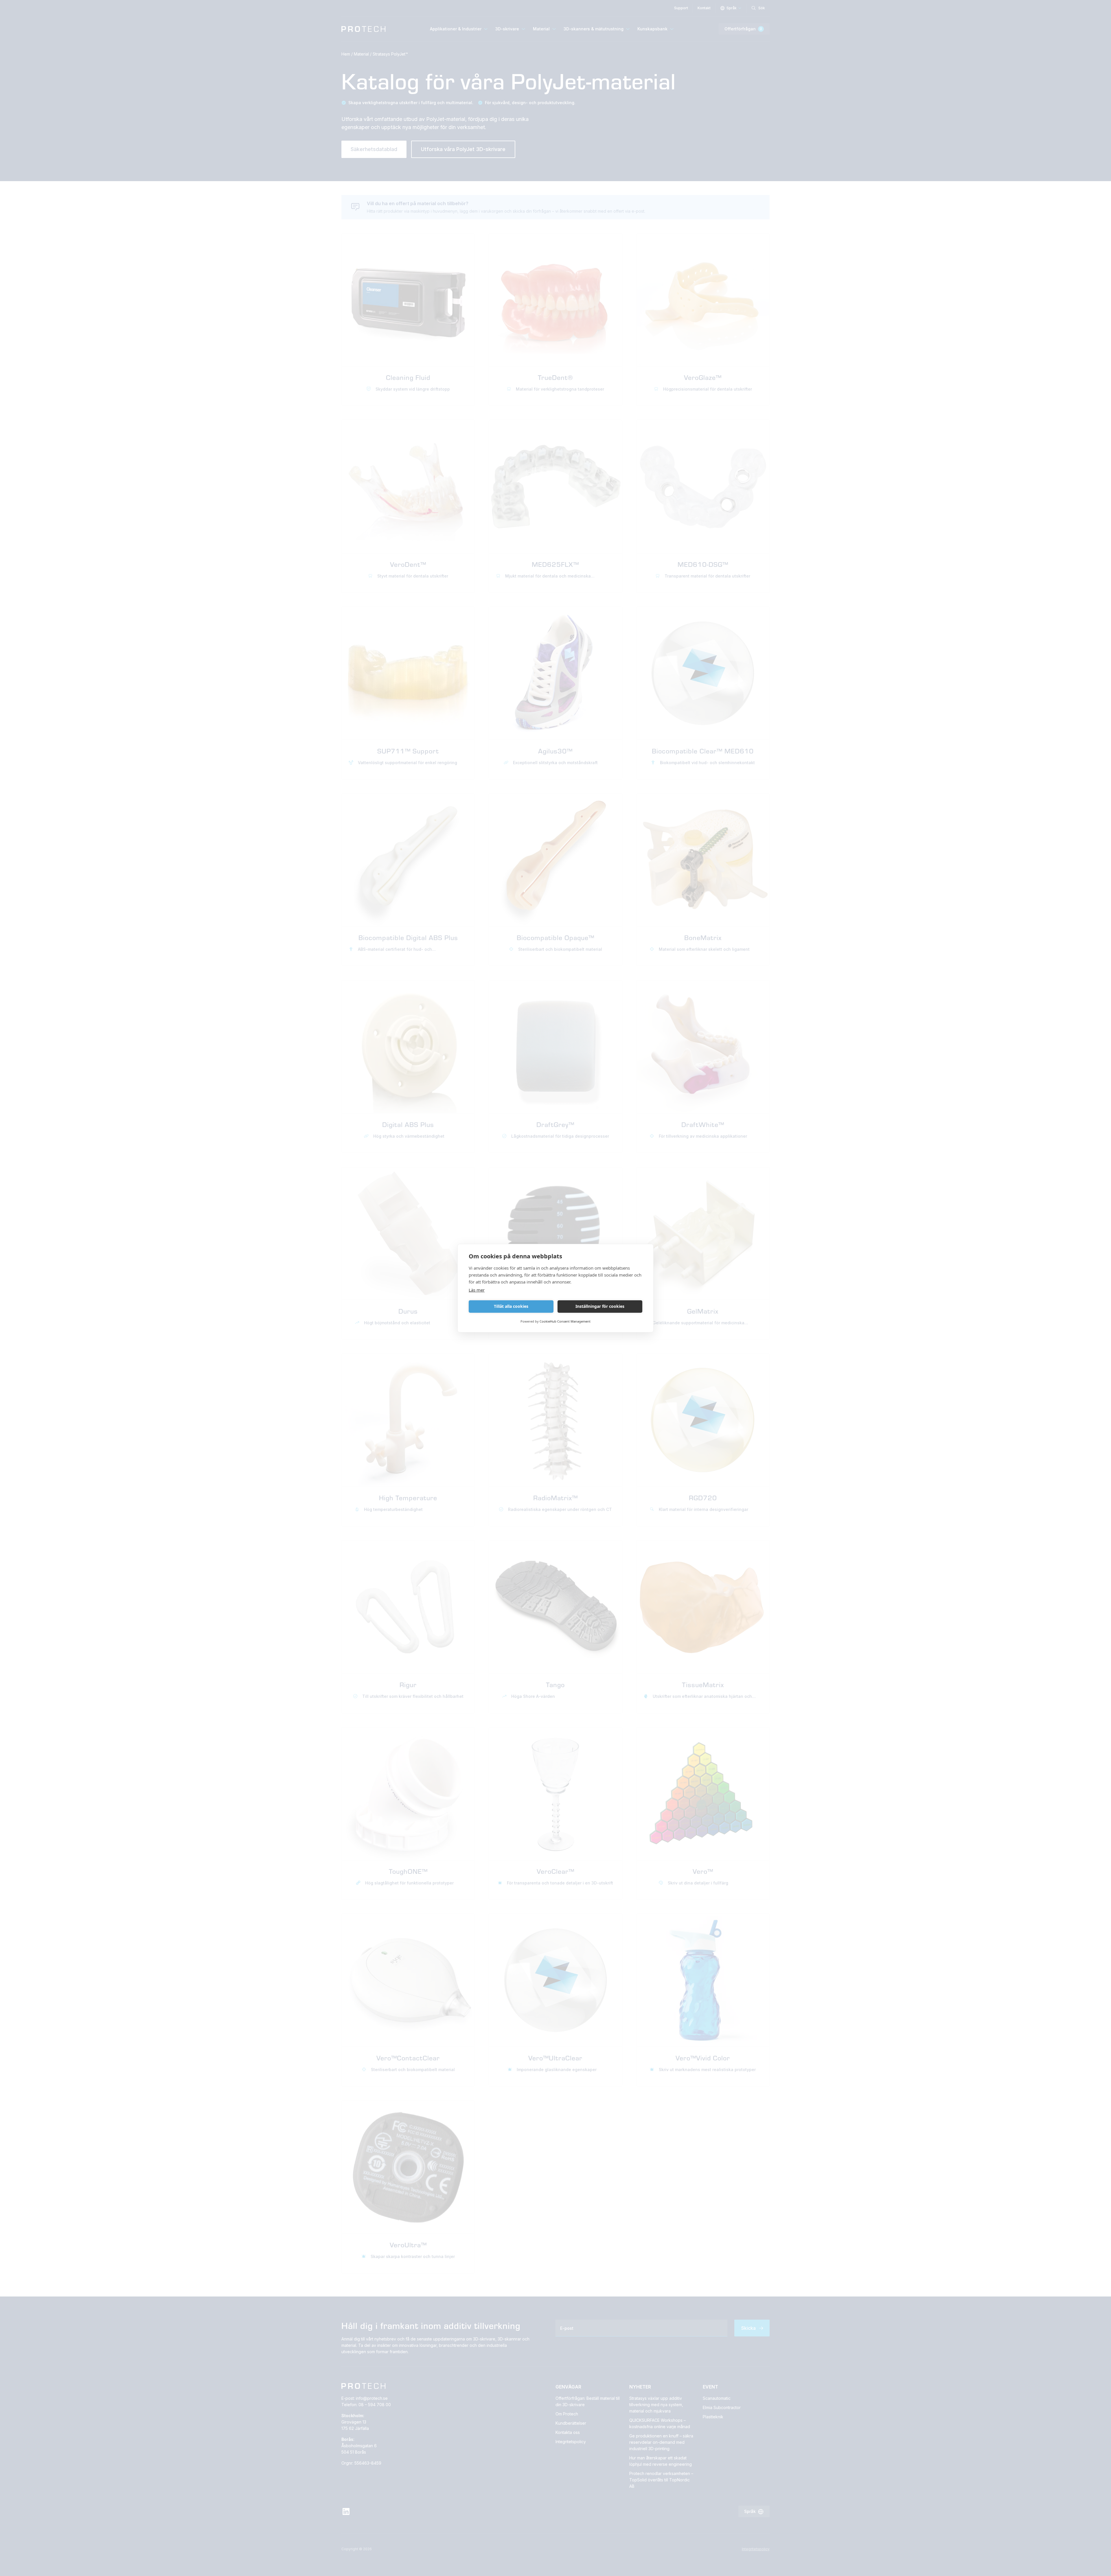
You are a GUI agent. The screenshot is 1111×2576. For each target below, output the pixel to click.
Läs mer (477, 1290)
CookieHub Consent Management (565, 1321)
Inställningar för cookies (600, 1306)
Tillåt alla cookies (511, 1306)
